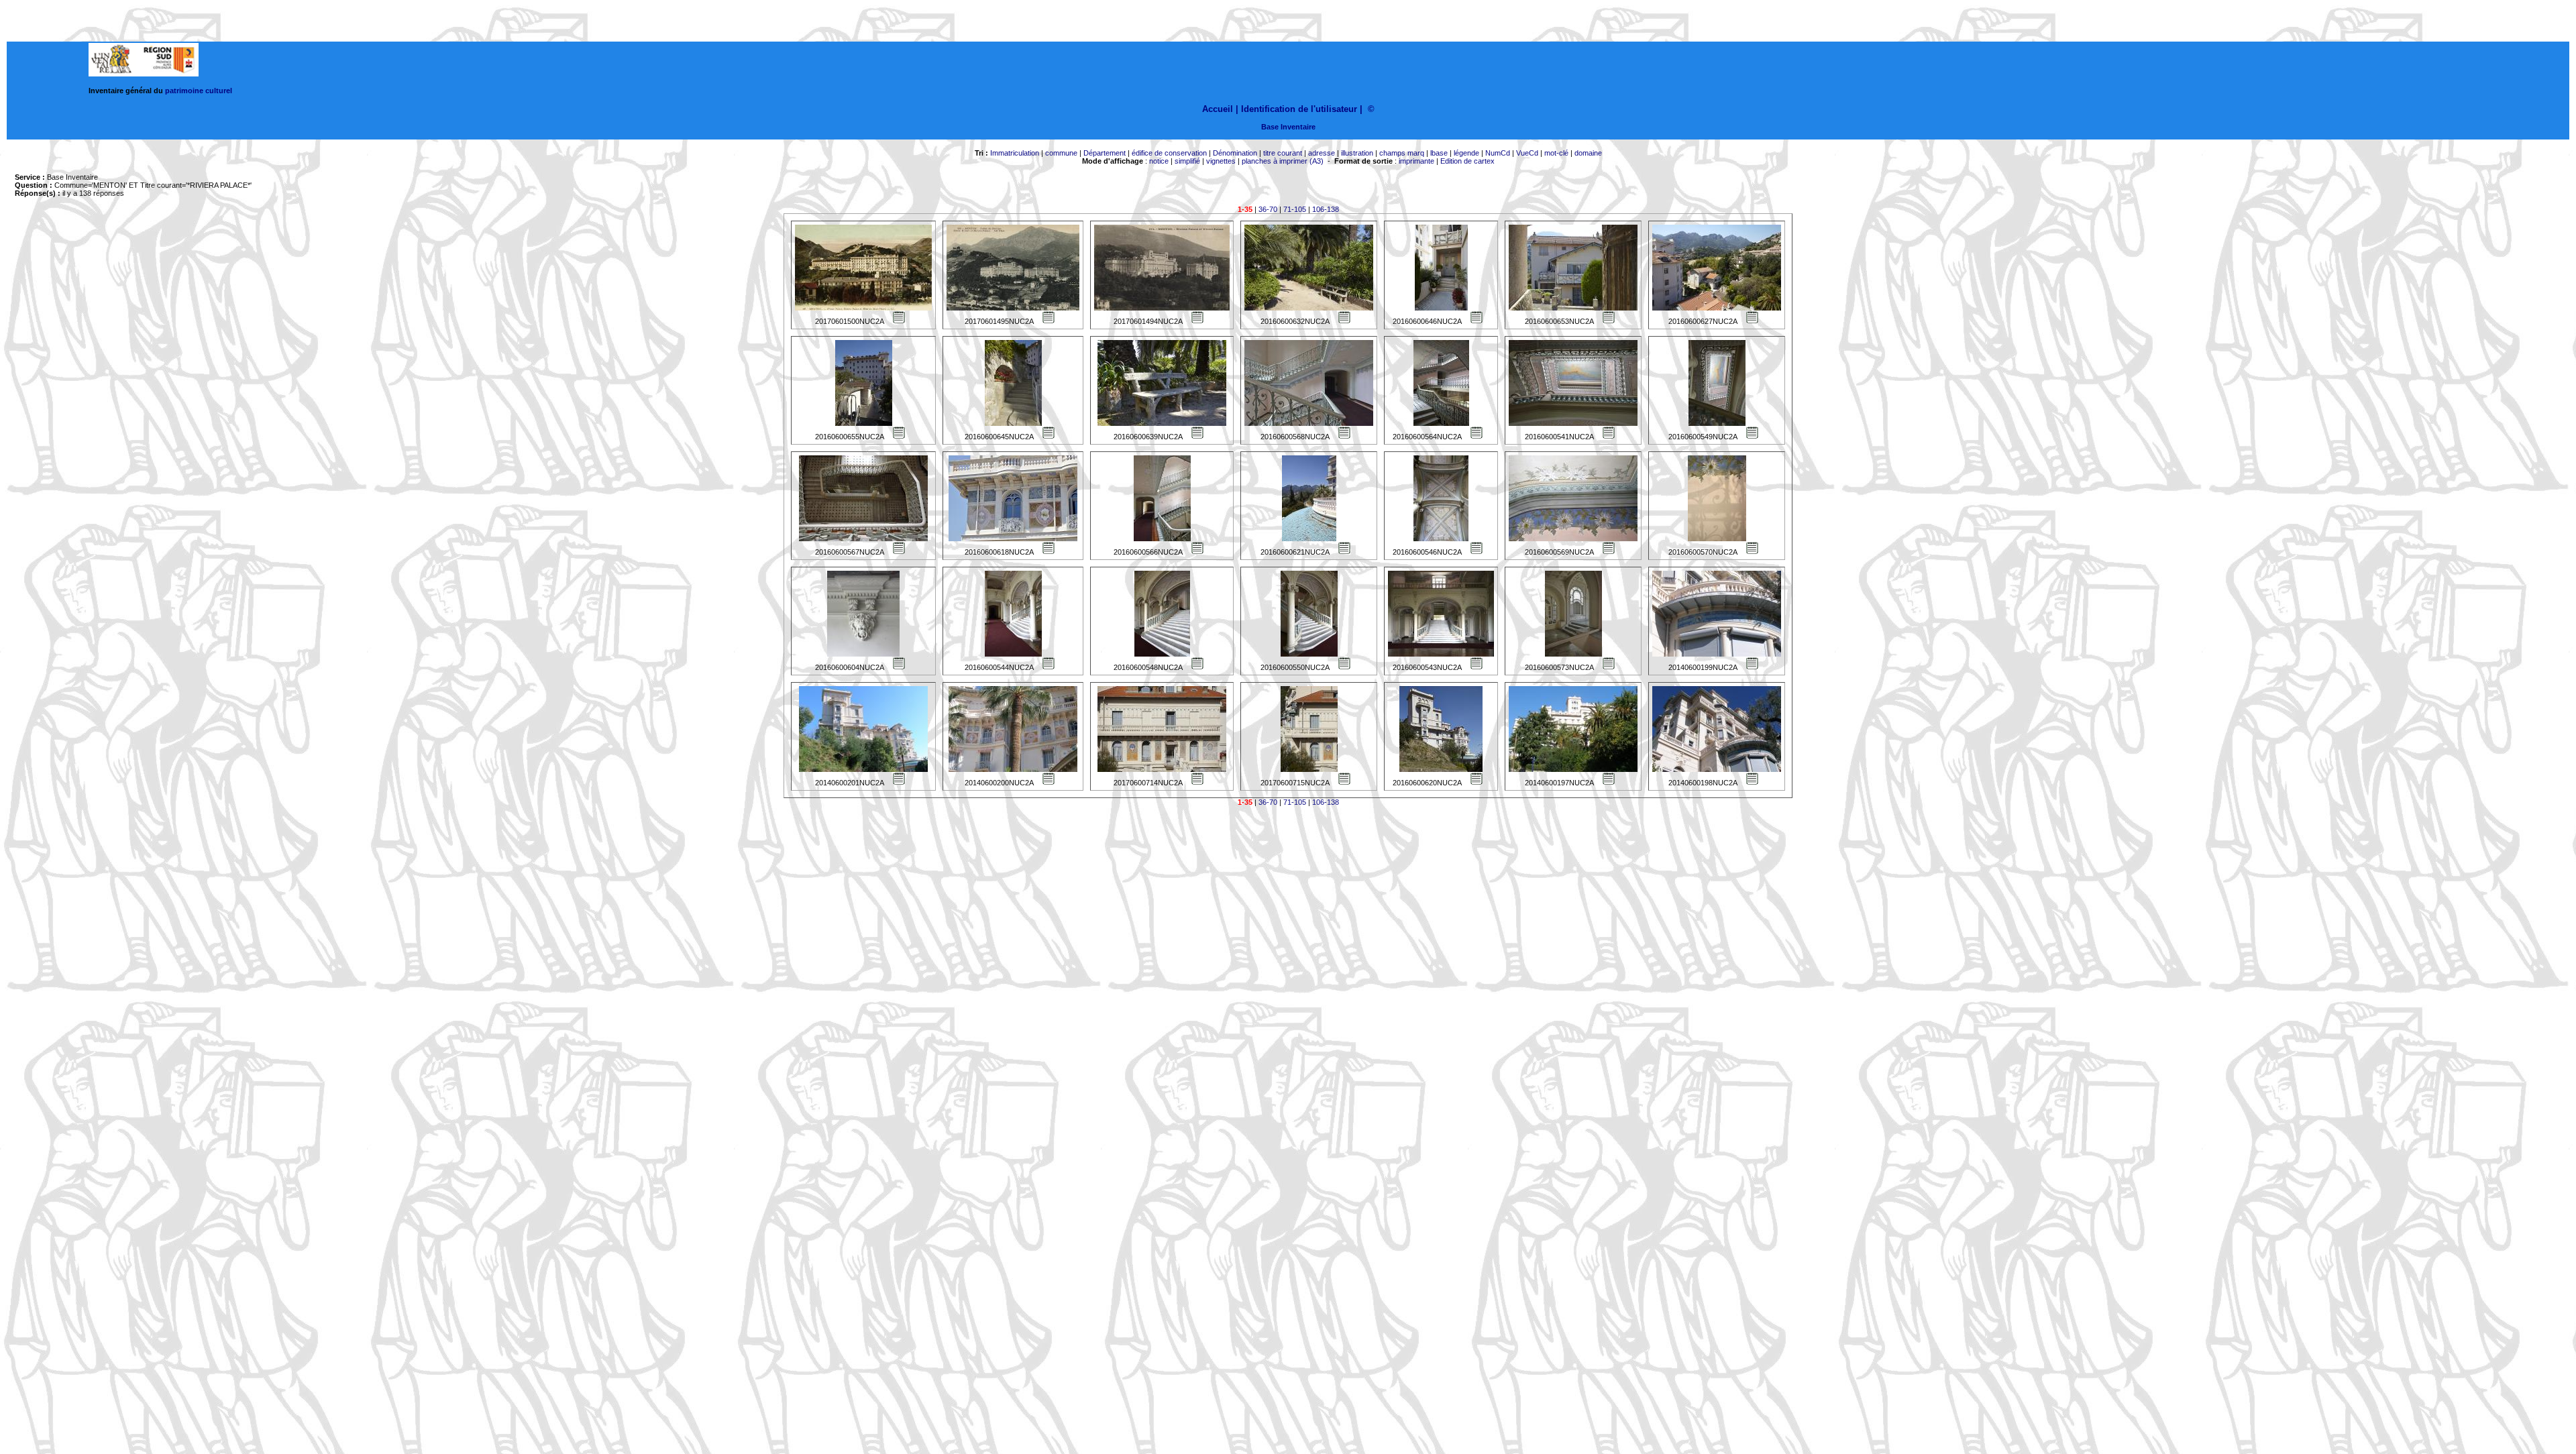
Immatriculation (1015, 153)
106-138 (1326, 209)
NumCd (1498, 153)
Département (1105, 153)
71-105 (1295, 209)
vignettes (1221, 161)
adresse (1322, 153)
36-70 (1268, 209)
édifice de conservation (1169, 153)
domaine (1588, 153)
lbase (1439, 153)
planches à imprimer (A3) (1283, 161)
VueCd (1527, 153)
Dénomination (1235, 153)
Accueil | (1220, 109)
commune (1061, 153)
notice (1159, 161)
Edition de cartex (1467, 161)
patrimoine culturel (199, 91)
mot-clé (1556, 153)
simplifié (1187, 161)
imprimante (1416, 161)
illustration (1357, 153)
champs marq (1402, 153)
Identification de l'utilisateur (1299, 109)
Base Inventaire (1288, 127)
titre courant (1283, 153)
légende (1466, 153)
